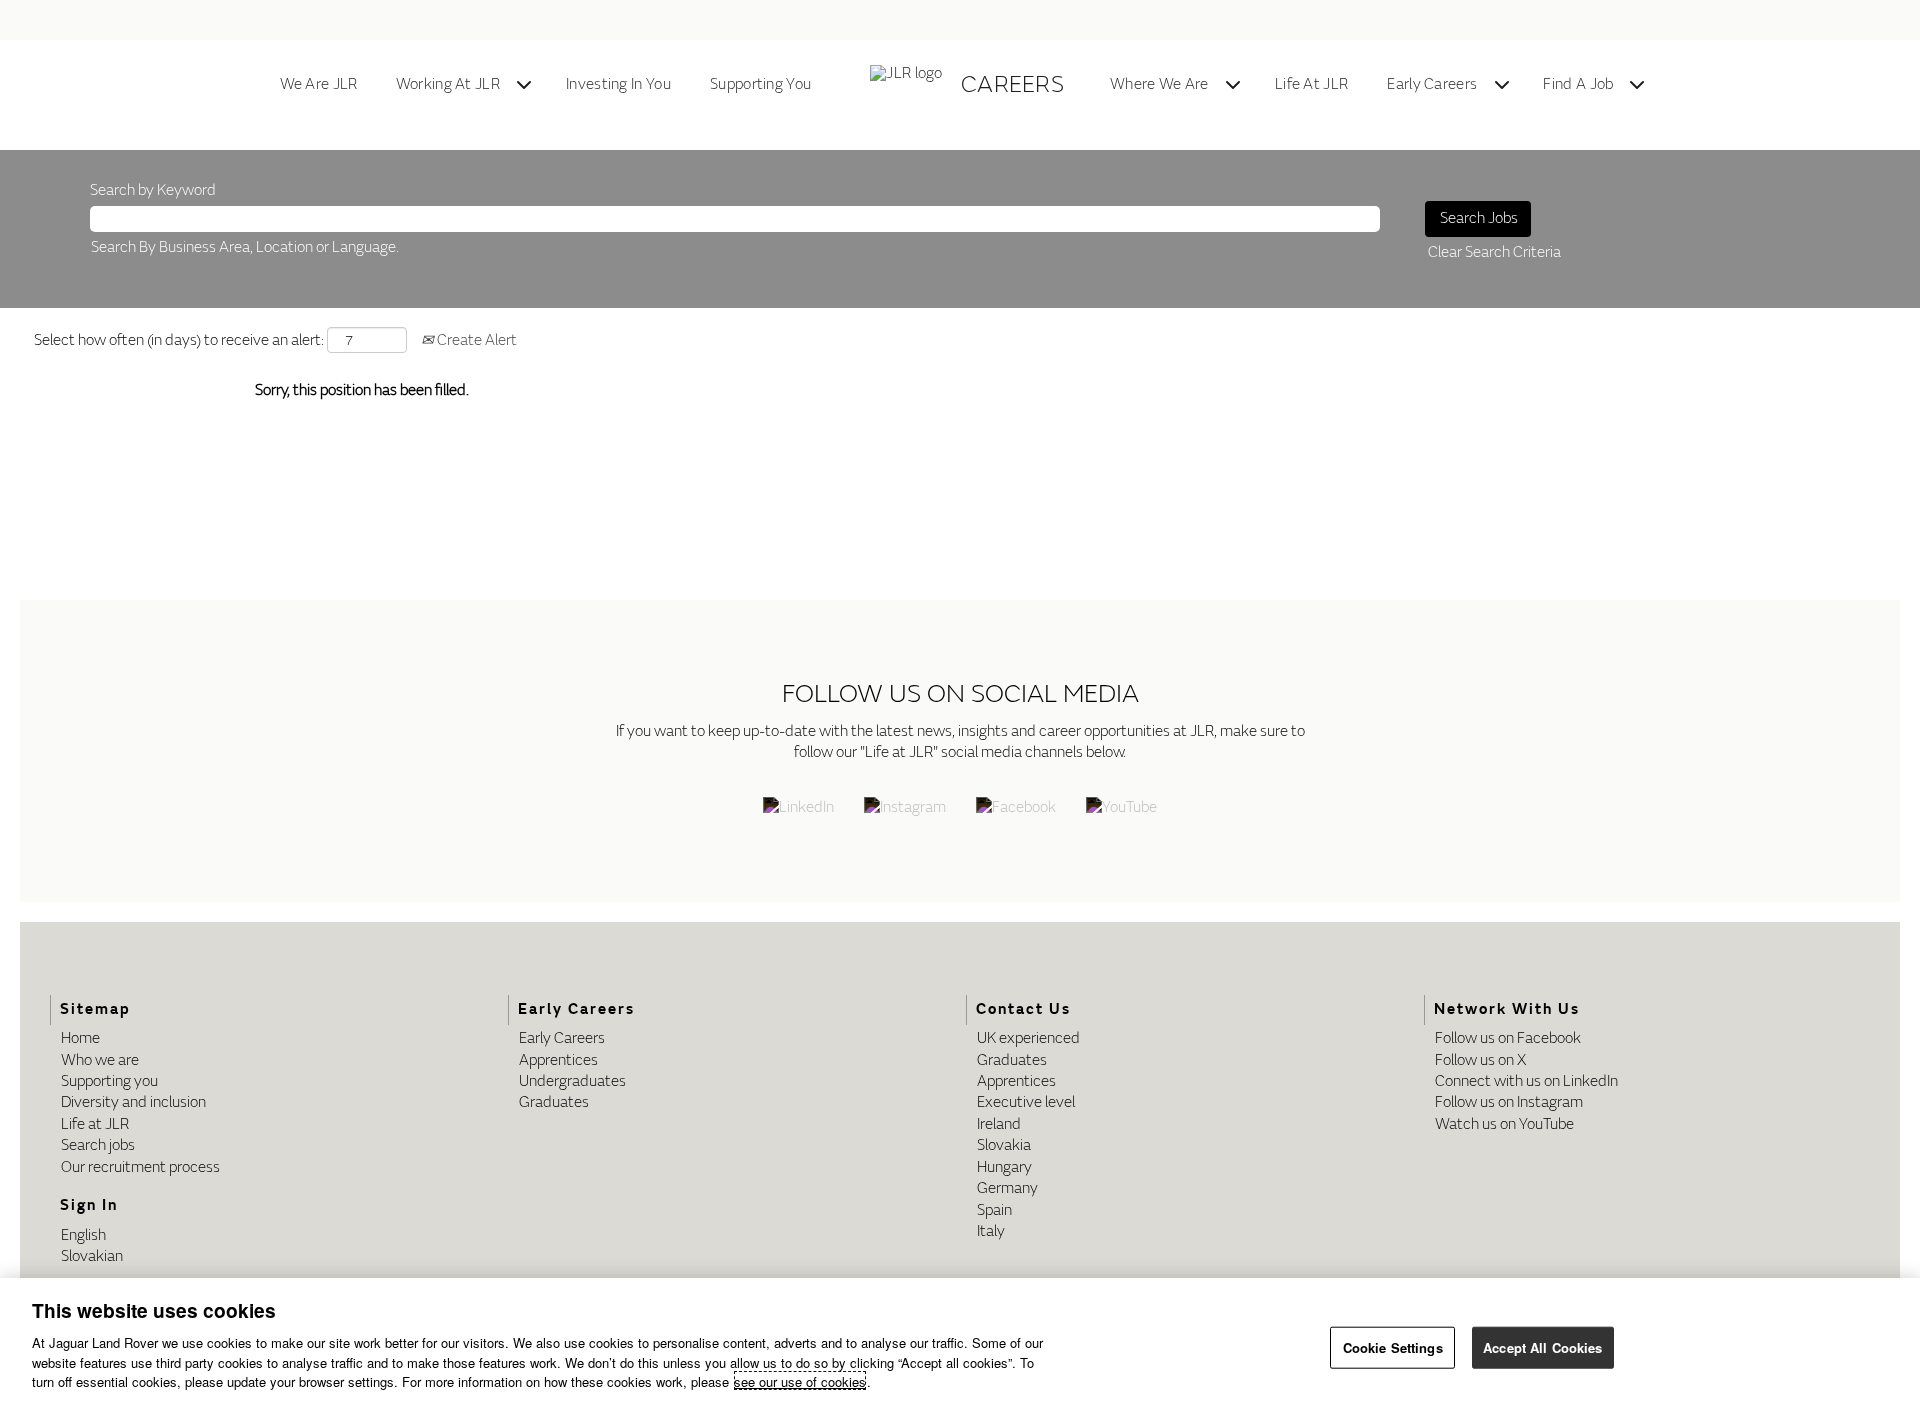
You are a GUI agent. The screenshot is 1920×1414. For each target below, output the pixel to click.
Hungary (1004, 1167)
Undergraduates (572, 1081)
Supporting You (760, 84)
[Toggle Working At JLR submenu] (524, 85)
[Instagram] (905, 809)
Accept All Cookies (1542, 1346)
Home (80, 1038)
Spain (994, 1210)
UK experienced (1028, 1038)
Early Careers (1432, 84)
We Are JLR (319, 84)
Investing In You (618, 84)
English (83, 1235)
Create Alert (475, 340)
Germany (1007, 1188)
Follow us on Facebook (1508, 1038)
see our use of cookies (800, 1380)
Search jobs (98, 1145)
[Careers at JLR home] (909, 85)
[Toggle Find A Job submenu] (1637, 85)
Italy (991, 1231)
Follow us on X (1480, 1060)
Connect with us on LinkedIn (1526, 1081)
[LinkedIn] (798, 809)
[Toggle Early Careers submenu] (1502, 85)
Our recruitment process (140, 1167)
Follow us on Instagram (1509, 1102)
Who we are (100, 1060)
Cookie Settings (1393, 1346)
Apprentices (558, 1060)
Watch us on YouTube (1504, 1124)
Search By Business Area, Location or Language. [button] (245, 247)
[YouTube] (1121, 809)
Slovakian (92, 1256)
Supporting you (109, 1081)
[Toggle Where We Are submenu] (1233, 85)
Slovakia (1004, 1145)
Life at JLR (95, 1124)
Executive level (1026, 1102)
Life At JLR (1311, 84)
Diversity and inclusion (133, 1102)
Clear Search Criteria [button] (1494, 252)
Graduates (554, 1102)
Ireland (999, 1124)
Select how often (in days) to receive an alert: (179, 340)
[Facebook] (1016, 809)
